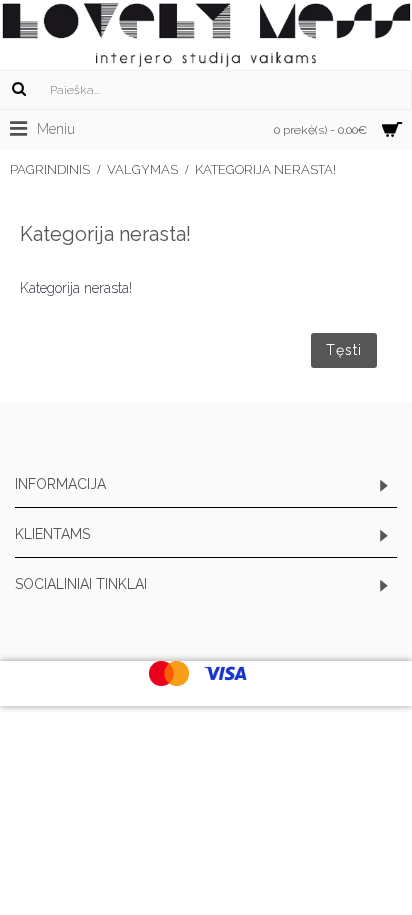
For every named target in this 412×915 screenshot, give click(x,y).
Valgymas (142, 169)
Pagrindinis (50, 169)
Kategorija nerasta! (265, 169)
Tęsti (344, 350)
